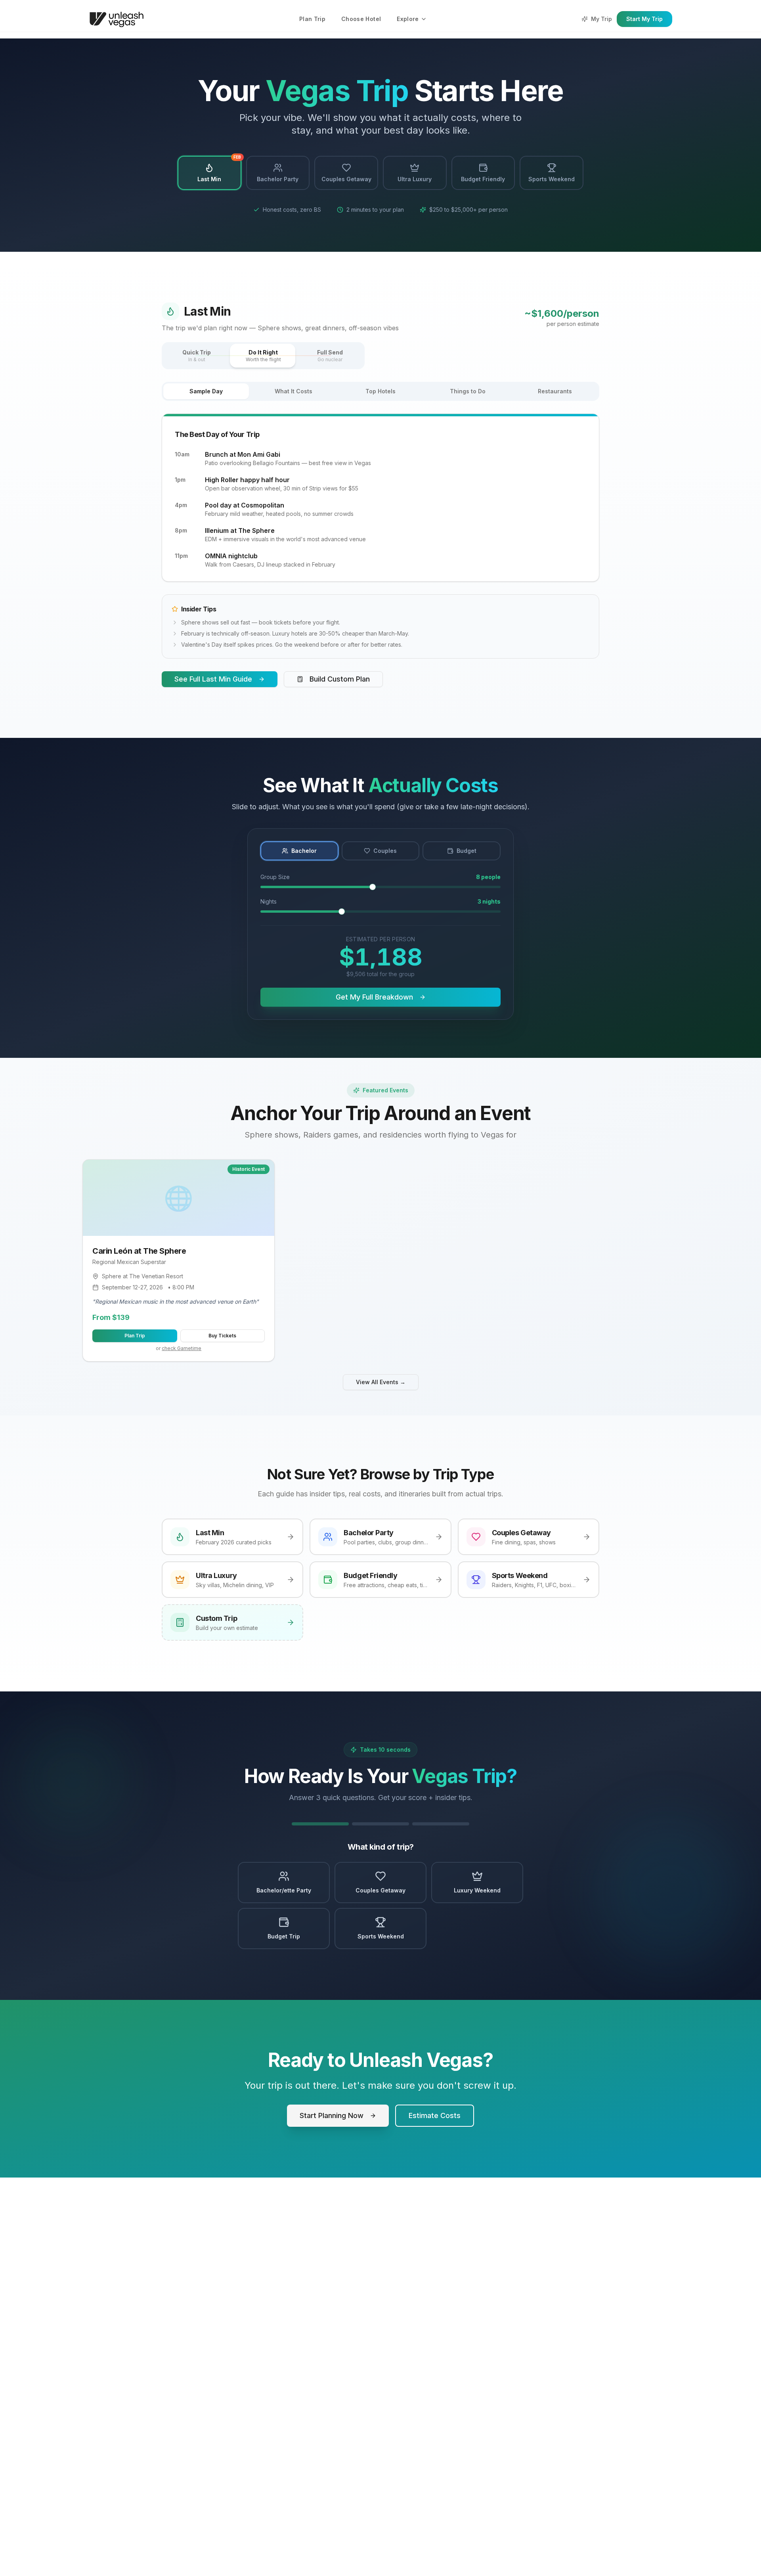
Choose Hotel (361, 19)
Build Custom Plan (340, 679)
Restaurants (555, 391)
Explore (408, 19)
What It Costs (294, 391)
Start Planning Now (332, 2115)
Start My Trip (644, 19)
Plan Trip (312, 19)
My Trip (601, 19)
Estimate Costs (435, 2115)
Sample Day (206, 391)
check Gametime (182, 1348)
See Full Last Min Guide (213, 679)
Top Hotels (380, 391)
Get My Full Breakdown (374, 997)
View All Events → (381, 1382)
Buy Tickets (222, 1336)
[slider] (373, 887)
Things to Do (468, 391)
